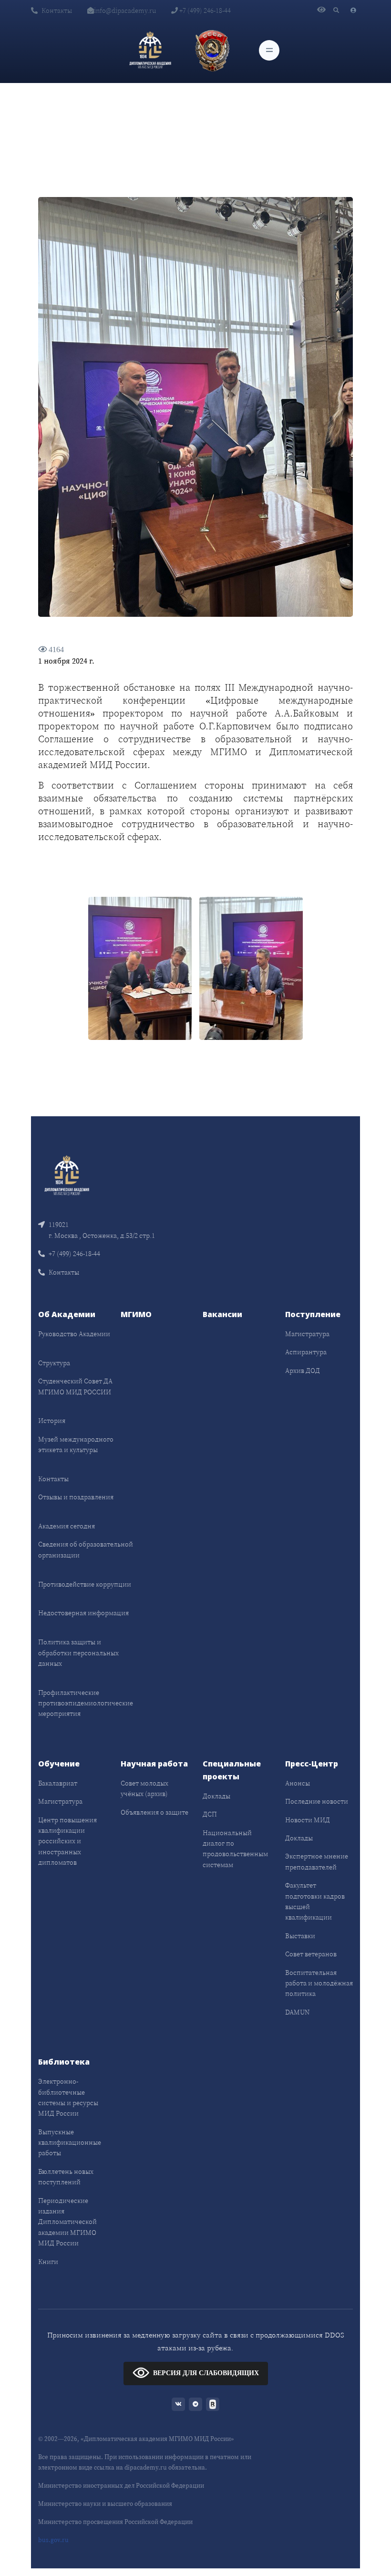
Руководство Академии (74, 1334)
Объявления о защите (154, 1812)
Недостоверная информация (83, 1613)
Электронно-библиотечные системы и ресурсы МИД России (68, 2097)
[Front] (67, 1175)
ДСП (210, 1814)
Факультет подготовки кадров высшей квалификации (315, 1901)
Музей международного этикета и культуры (76, 1444)
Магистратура (307, 1334)
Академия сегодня (67, 1526)
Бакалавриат (58, 1783)
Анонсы (298, 1783)
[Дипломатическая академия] (150, 50)
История (52, 1421)
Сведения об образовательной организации (86, 1549)
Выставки (300, 1936)
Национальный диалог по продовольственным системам (235, 1849)
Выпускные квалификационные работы (70, 2143)
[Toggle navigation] (269, 50)
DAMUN (297, 2012)
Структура (54, 1363)
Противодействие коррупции (85, 1584)
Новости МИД (308, 1820)
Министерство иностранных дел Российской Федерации (121, 2486)
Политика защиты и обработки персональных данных (78, 1653)
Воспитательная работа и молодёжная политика (319, 1983)
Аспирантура (306, 1352)
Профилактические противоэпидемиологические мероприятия (86, 1703)
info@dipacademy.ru (125, 10)
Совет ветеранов (311, 1954)
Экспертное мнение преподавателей (317, 1861)
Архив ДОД (303, 1371)
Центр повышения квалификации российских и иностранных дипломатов (67, 1841)
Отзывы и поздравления (76, 1497)
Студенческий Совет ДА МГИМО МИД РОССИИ (75, 1386)
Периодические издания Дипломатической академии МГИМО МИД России (67, 2222)
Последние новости (317, 1801)
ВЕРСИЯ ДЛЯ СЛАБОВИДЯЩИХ (206, 2373)
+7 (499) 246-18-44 (204, 10)
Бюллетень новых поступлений (66, 2177)
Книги (48, 2262)
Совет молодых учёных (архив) (144, 1788)
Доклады (216, 1796)
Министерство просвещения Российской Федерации (115, 2522)
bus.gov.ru (53, 2540)
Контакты (57, 10)
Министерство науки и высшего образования (105, 2504)
